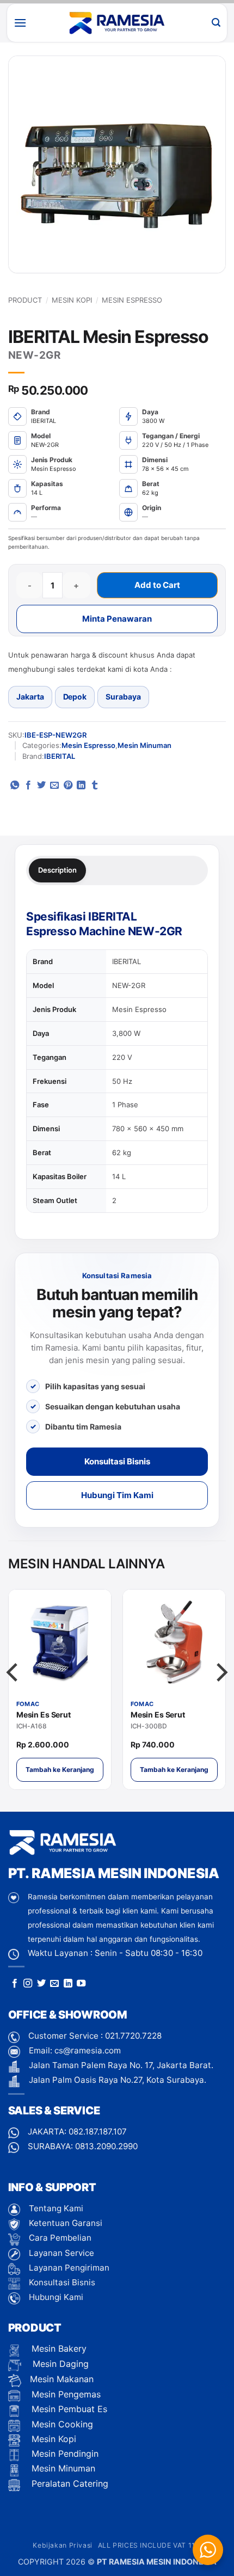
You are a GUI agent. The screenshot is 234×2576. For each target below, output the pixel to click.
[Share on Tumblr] (95, 786)
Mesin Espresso (132, 300)
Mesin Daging (59, 2364)
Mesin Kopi (72, 300)
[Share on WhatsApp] (15, 786)
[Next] (220, 1694)
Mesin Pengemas (65, 2394)
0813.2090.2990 (106, 2146)
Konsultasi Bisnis (117, 1461)
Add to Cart (157, 585)
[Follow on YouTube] (81, 1984)
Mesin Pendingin (64, 2454)
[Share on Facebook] (28, 786)
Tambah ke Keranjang (60, 1770)
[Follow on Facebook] (15, 1984)
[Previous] (14, 1694)
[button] (20, 23)
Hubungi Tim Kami (117, 1495)
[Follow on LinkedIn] (68, 1984)
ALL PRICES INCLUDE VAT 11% (150, 2545)
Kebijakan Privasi (62, 2545)
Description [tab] (57, 870)
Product (25, 300)
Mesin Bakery (58, 2348)
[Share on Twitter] (41, 786)
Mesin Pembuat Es (68, 2409)
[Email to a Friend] (54, 786)
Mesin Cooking (61, 2424)
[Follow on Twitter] (41, 1984)
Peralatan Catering (70, 2483)
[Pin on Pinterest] (68, 786)
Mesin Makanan (62, 2379)
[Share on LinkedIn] (81, 786)
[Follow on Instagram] (28, 1984)
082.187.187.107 (98, 2132)
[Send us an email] (54, 1984)
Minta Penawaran (117, 619)
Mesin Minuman (144, 745)
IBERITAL (60, 756)
